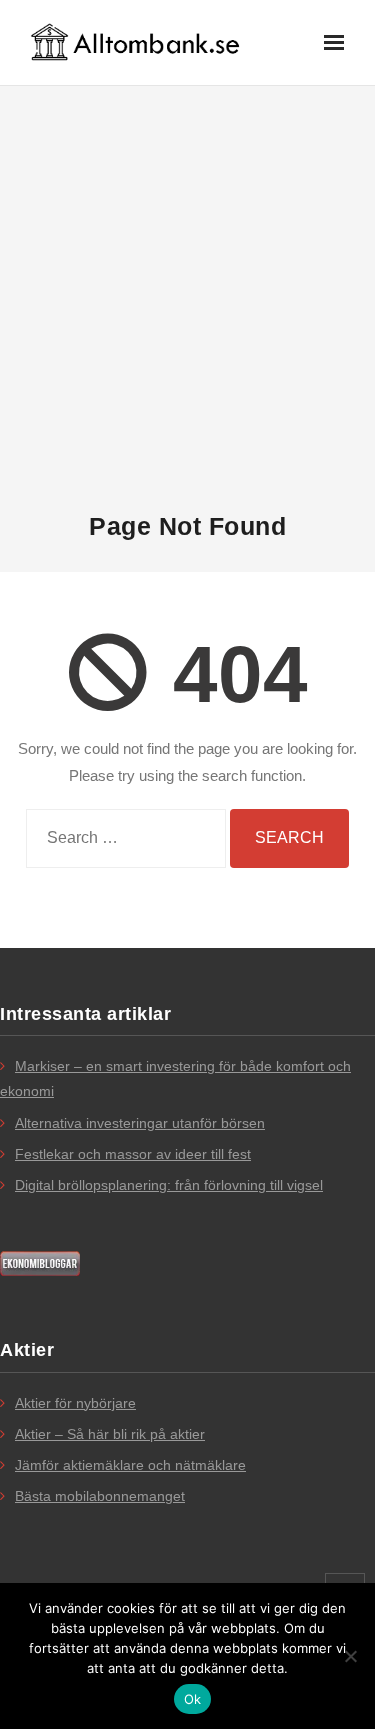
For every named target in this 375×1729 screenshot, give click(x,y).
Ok (193, 1699)
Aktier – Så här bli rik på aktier (110, 1434)
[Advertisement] (187, 298)
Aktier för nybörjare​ (75, 1403)
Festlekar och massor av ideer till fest (133, 1154)
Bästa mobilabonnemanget (100, 1496)
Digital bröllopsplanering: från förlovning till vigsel (169, 1185)
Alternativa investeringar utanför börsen (140, 1123)
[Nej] (350, 1656)
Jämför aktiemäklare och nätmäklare (130, 1465)
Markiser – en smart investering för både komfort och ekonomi (175, 1078)
